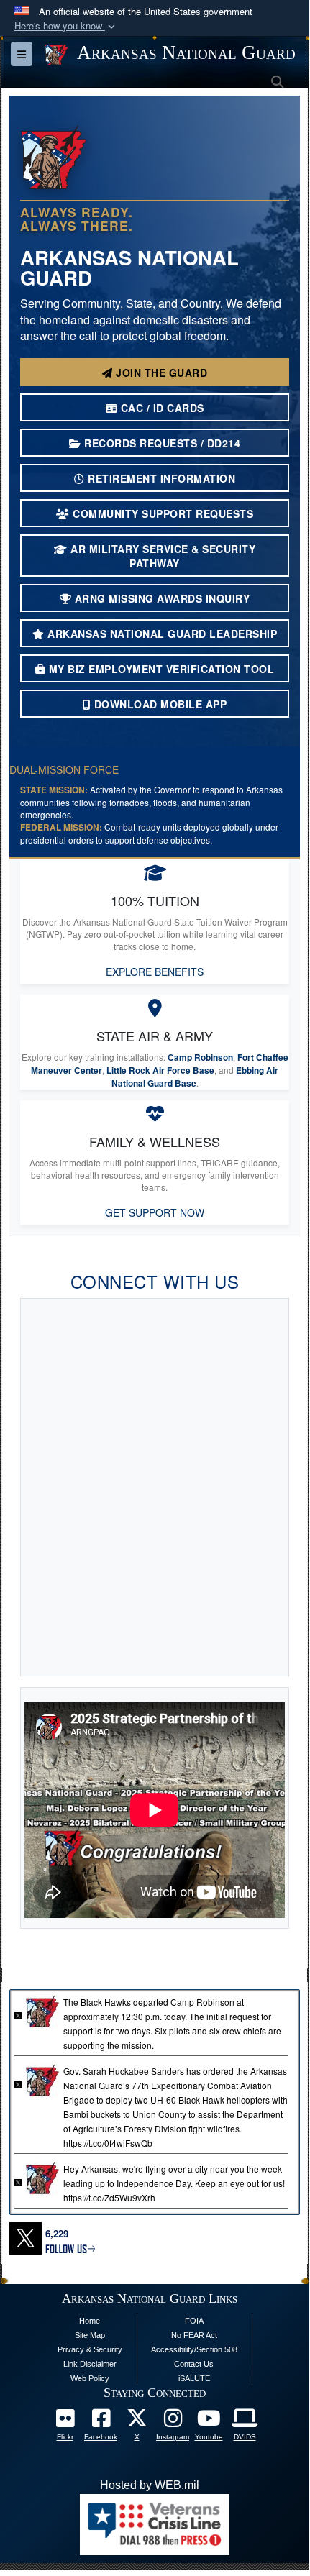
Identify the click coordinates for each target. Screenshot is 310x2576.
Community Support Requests (162, 513)
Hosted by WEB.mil (150, 2485)
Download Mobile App (159, 704)
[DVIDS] (245, 2422)
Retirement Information (160, 478)
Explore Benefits (155, 972)
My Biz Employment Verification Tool (160, 669)
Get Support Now (155, 1212)
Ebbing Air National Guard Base (195, 1077)
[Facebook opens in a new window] (101, 2422)
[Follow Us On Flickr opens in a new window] (65, 2422)
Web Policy (90, 2378)
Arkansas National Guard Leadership (161, 634)
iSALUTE (194, 2378)
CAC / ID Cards (161, 408)
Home (90, 2321)
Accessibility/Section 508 (194, 2349)
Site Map (90, 2335)
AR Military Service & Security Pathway (162, 556)
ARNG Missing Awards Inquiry (160, 598)
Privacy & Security (90, 2349)
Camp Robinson (200, 1058)
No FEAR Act (194, 2335)
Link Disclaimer (90, 2364)
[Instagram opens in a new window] (173, 2422)
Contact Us (194, 2364)
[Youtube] (209, 2422)
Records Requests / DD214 (161, 443)
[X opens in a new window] (137, 2422)
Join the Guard (160, 373)
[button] (66, 26)
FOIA (194, 2321)
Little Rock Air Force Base (160, 1070)
